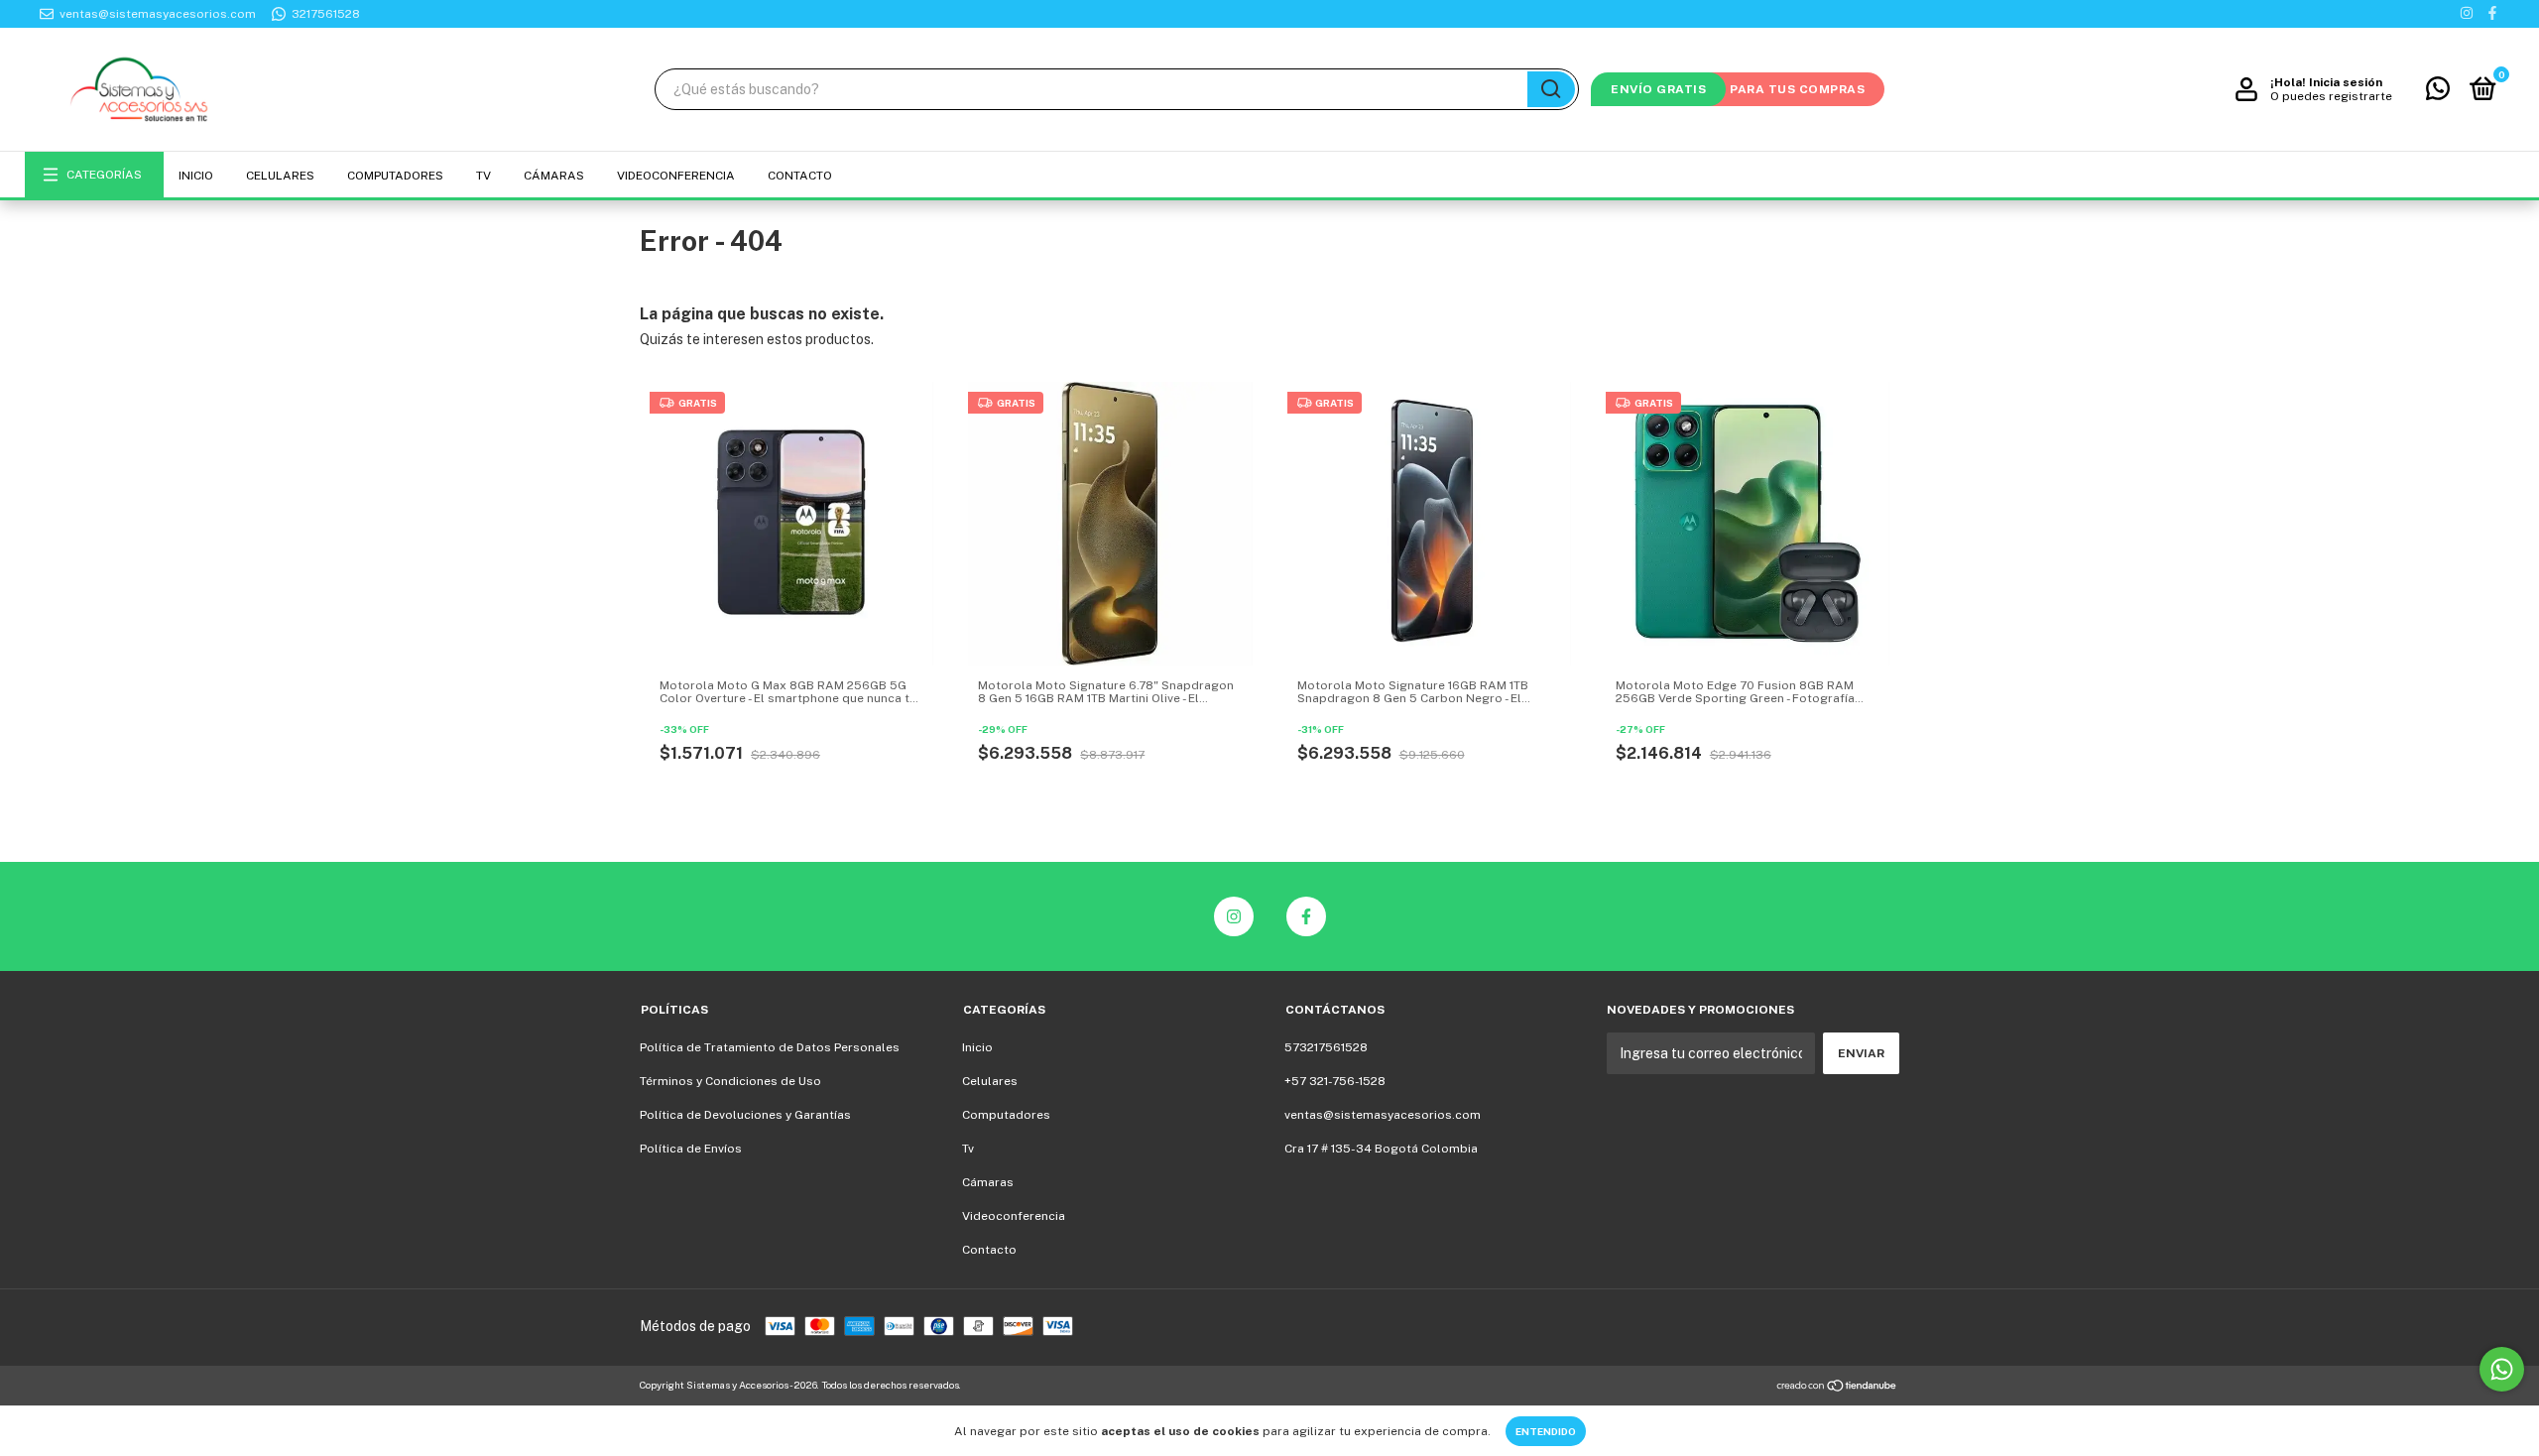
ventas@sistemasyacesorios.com (1383, 1115)
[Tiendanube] (1837, 1388)
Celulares (280, 176)
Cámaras (554, 176)
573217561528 (1326, 1047)
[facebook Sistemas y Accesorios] (2492, 14)
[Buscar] (1551, 89)
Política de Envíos (691, 1149)
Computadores (395, 176)
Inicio (196, 176)
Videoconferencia (676, 176)
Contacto (800, 176)
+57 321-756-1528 (1335, 1081)
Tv (484, 176)
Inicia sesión (2346, 82)
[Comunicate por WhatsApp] (2438, 93)
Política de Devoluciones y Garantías (745, 1115)
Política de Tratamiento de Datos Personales (770, 1047)
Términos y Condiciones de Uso (730, 1081)
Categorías (104, 175)
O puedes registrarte (2331, 96)
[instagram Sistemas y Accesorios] (2467, 14)
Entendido (1546, 1431)
